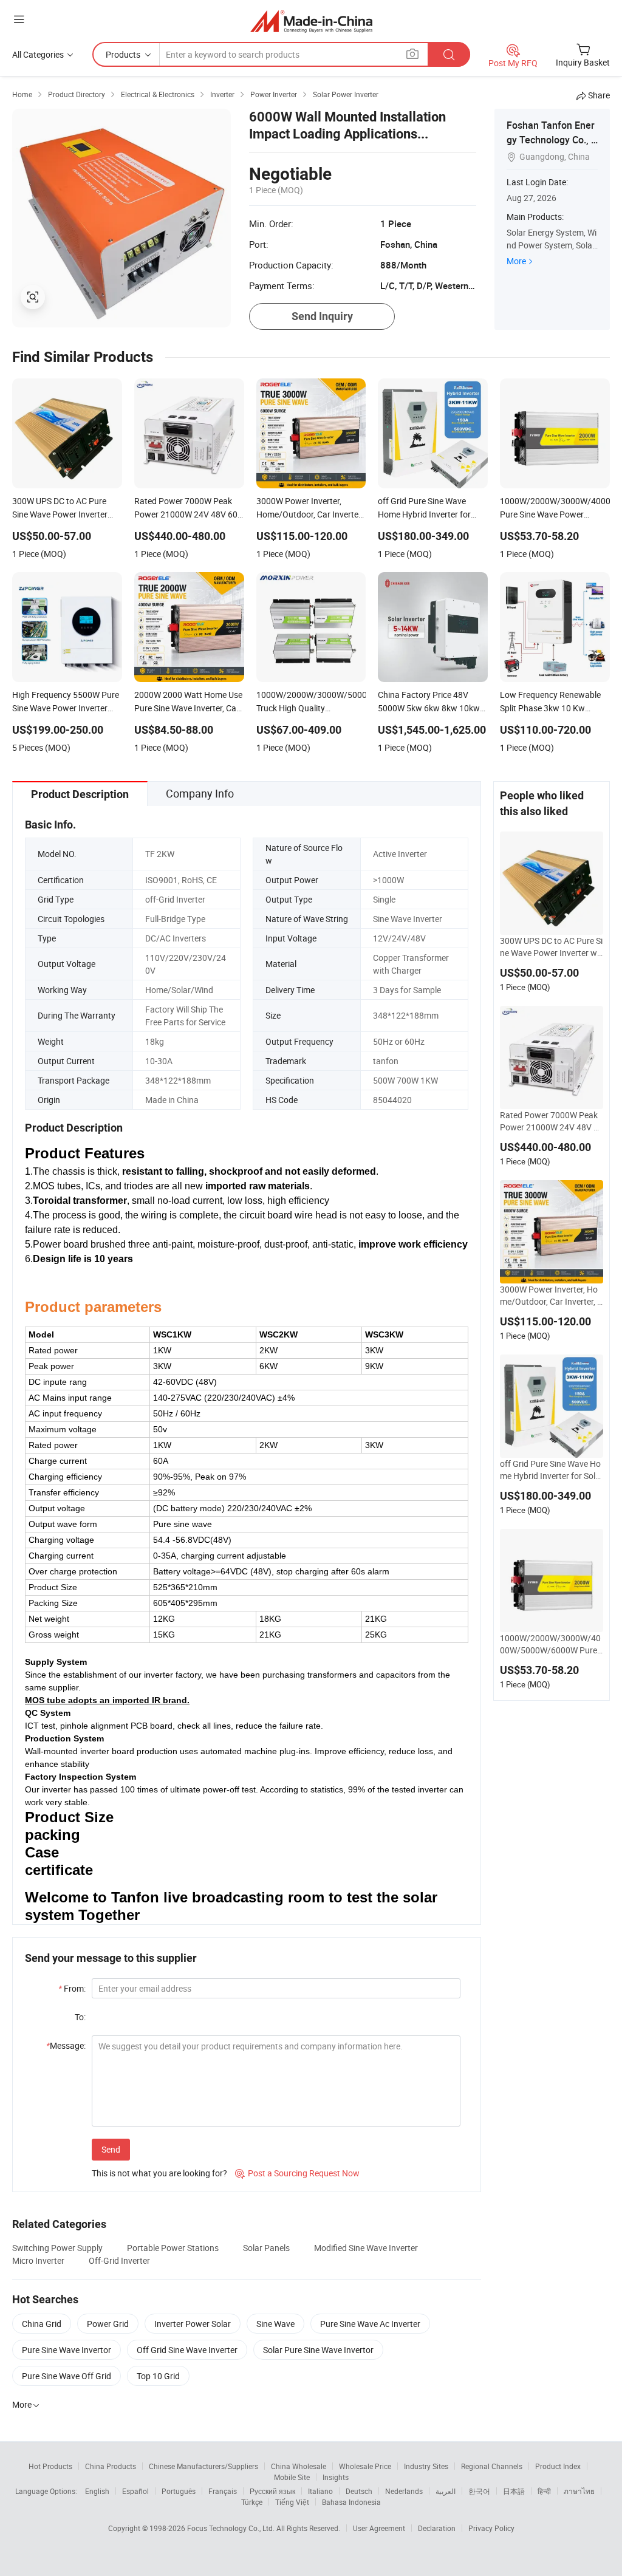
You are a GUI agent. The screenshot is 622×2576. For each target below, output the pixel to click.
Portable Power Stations (173, 2248)
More (516, 261)
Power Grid (108, 2324)
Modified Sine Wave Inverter (366, 2248)
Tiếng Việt (292, 2502)
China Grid (42, 2324)
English (97, 2491)
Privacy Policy (491, 2528)
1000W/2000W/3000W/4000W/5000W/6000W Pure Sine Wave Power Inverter (550, 1644)
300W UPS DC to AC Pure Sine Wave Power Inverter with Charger (551, 947)
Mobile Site (292, 2477)
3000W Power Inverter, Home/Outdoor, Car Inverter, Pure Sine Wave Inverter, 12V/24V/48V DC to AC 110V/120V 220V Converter (551, 1296)
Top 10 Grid (158, 2376)
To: (80, 2017)
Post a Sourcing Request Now (297, 2173)
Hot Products (50, 2466)
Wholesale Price (365, 2466)
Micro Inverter (38, 2260)
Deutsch (359, 2491)
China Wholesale (299, 2466)
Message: (66, 2045)
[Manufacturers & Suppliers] (311, 21)
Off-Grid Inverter (119, 2260)
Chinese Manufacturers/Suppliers (203, 2466)
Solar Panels (266, 2248)
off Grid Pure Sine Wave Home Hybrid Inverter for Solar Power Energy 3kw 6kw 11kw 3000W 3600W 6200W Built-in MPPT (552, 1470)
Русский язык (272, 2491)
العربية (446, 2491)
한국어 (479, 2491)
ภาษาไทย (579, 2491)
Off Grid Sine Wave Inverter (187, 2350)
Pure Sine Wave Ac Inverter (370, 2324)
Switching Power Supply (57, 2248)
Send (111, 2149)
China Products (111, 2466)
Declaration (437, 2528)
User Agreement (379, 2528)
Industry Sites (426, 2466)
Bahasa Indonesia (351, 2502)
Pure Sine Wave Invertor (67, 2350)
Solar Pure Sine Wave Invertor (318, 2350)
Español (135, 2491)
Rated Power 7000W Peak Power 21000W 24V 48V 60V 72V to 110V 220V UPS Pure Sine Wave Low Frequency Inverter (552, 1121)
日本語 (514, 2491)
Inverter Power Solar (193, 2324)
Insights (336, 2477)
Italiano (320, 2491)
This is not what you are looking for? (159, 2173)
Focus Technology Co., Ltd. (232, 2528)
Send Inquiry (322, 316)
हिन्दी (544, 2491)
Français (223, 2491)
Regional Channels (492, 2466)
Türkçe (252, 2502)
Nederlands (404, 2491)
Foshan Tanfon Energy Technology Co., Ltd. (552, 140)
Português (179, 2491)
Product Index (558, 2466)
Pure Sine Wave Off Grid (67, 2376)
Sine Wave (275, 2324)
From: (72, 1988)
